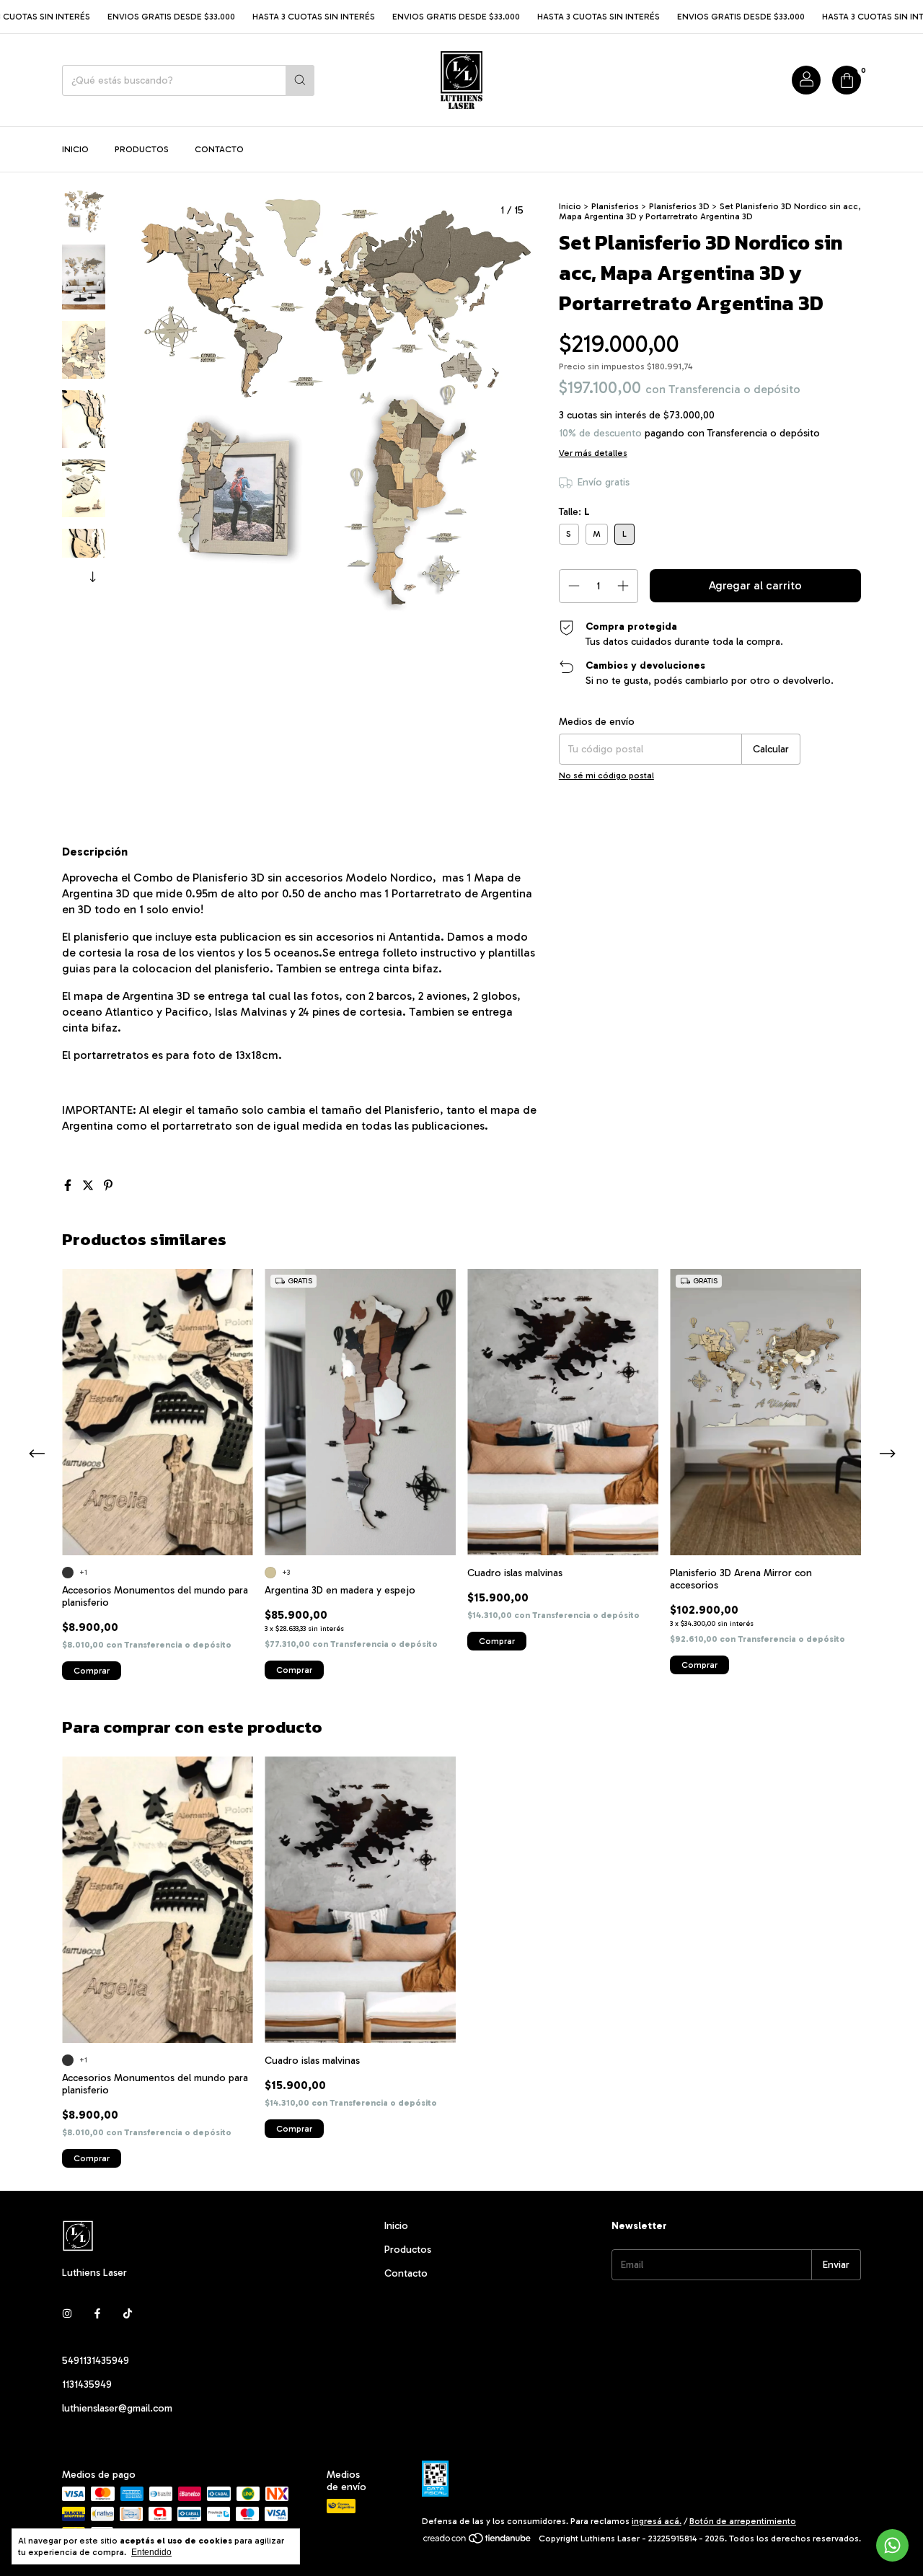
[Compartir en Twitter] (89, 1186)
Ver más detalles (593, 453)
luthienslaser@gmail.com (117, 2408)
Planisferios (615, 206)
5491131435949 (96, 2361)
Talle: (574, 512)
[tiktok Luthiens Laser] (128, 2314)
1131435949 (87, 2384)
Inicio (75, 149)
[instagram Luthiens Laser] (67, 2314)
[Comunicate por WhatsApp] (892, 2545)
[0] (847, 80)
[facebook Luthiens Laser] (97, 2314)
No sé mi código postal (606, 775)
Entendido (151, 2552)
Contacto (219, 149)
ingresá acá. (657, 2521)
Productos (142, 149)
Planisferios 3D (679, 206)
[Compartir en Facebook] (69, 1186)
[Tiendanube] (478, 2542)
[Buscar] (300, 80)
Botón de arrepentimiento (743, 2521)
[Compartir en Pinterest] (108, 1186)
